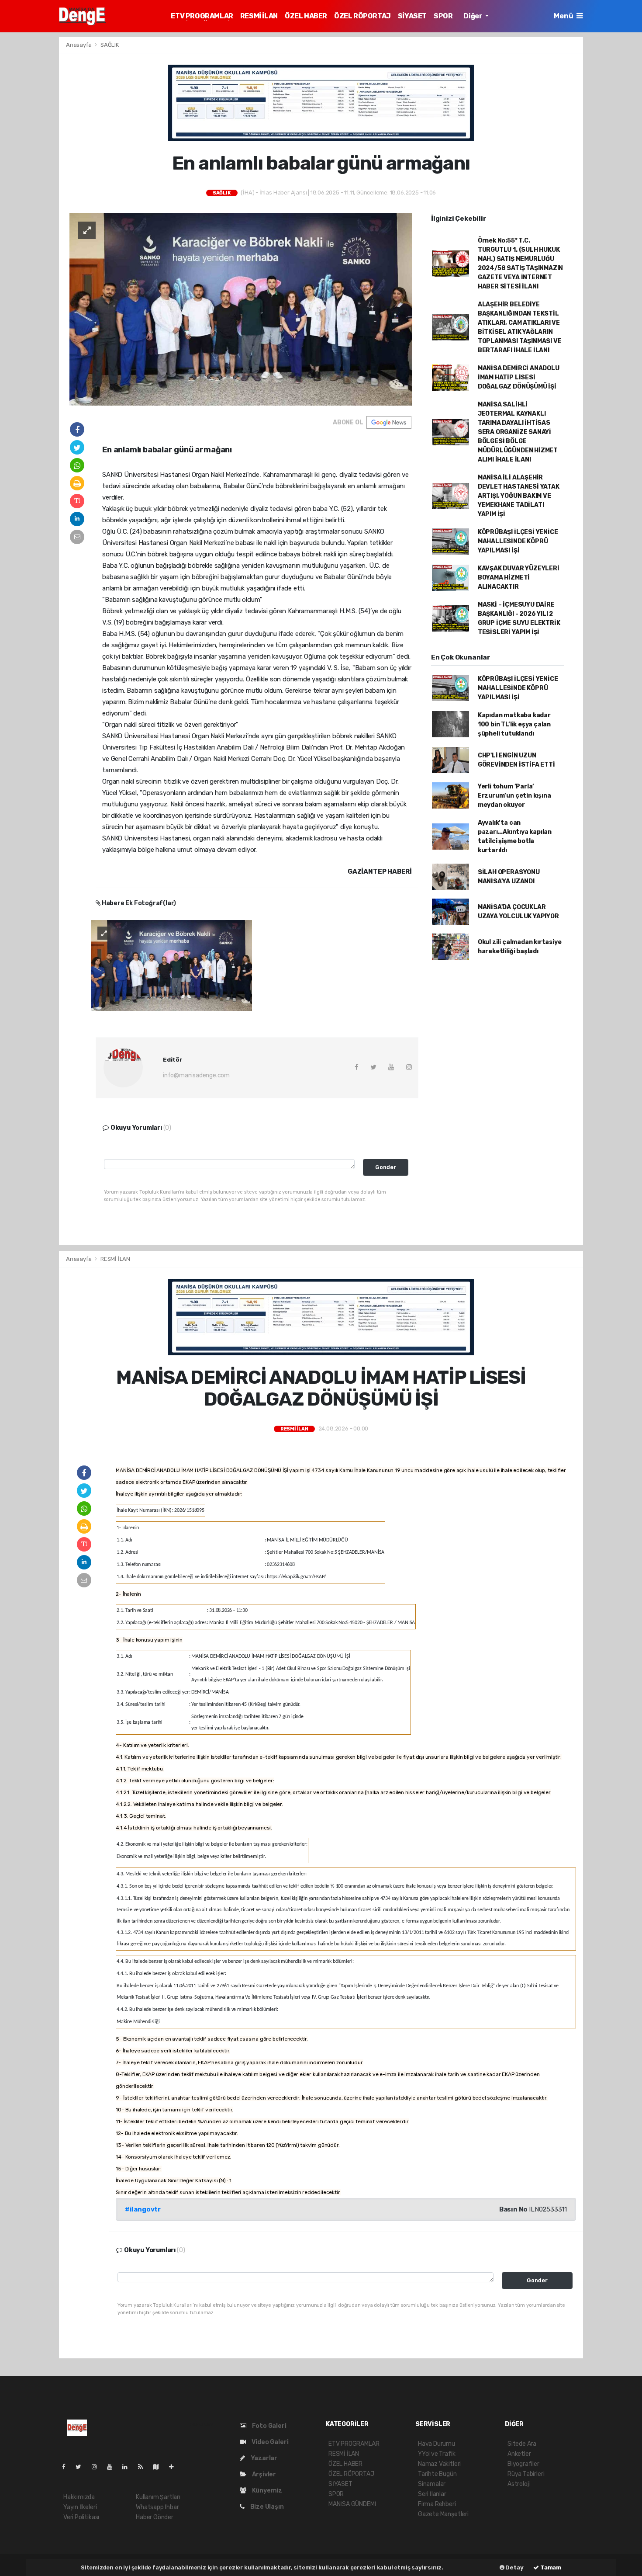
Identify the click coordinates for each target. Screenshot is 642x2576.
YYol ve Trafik (437, 2454)
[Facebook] (67, 2467)
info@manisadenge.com (196, 1075)
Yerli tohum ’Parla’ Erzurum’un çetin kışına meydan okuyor (514, 796)
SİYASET (412, 16)
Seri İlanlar (432, 2494)
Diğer (473, 16)
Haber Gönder (155, 2517)
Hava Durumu (437, 2444)
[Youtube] (113, 2467)
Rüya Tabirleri (526, 2474)
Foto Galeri (269, 2426)
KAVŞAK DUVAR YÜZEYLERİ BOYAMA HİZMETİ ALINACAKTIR (519, 578)
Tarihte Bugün (437, 2474)
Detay (514, 2567)
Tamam (550, 2567)
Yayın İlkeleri (80, 2507)
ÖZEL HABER (306, 16)
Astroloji (519, 2484)
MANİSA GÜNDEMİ (352, 2504)
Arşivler (263, 2474)
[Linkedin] (128, 2467)
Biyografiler (523, 2464)
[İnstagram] (98, 2467)
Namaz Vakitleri (439, 2464)
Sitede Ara (522, 2444)
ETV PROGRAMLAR (202, 16)
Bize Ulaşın (266, 2507)
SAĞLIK (110, 45)
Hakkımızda (79, 2497)
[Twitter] (82, 2467)
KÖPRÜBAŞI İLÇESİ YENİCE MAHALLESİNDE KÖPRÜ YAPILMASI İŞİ (518, 541)
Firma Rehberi (437, 2504)
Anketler (519, 2454)
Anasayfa (79, 45)
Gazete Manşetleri (443, 2514)
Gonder (386, 1167)
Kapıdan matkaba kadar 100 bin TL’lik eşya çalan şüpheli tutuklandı (514, 724)
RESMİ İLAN (259, 16)
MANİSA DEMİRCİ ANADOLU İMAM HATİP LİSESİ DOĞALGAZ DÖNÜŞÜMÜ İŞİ (519, 377)
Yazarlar (263, 2458)
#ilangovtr (143, 2209)
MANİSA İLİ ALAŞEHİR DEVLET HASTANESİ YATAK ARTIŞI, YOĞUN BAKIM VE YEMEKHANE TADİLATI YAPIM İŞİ (519, 496)
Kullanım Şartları (158, 2497)
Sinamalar (432, 2484)
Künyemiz (266, 2491)
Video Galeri (269, 2442)
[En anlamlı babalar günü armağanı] (241, 309)
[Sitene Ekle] (175, 2467)
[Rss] (144, 2467)
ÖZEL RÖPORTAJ (362, 16)
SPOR (443, 16)
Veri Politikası (81, 2517)
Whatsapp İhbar (157, 2507)
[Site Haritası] (159, 2467)
